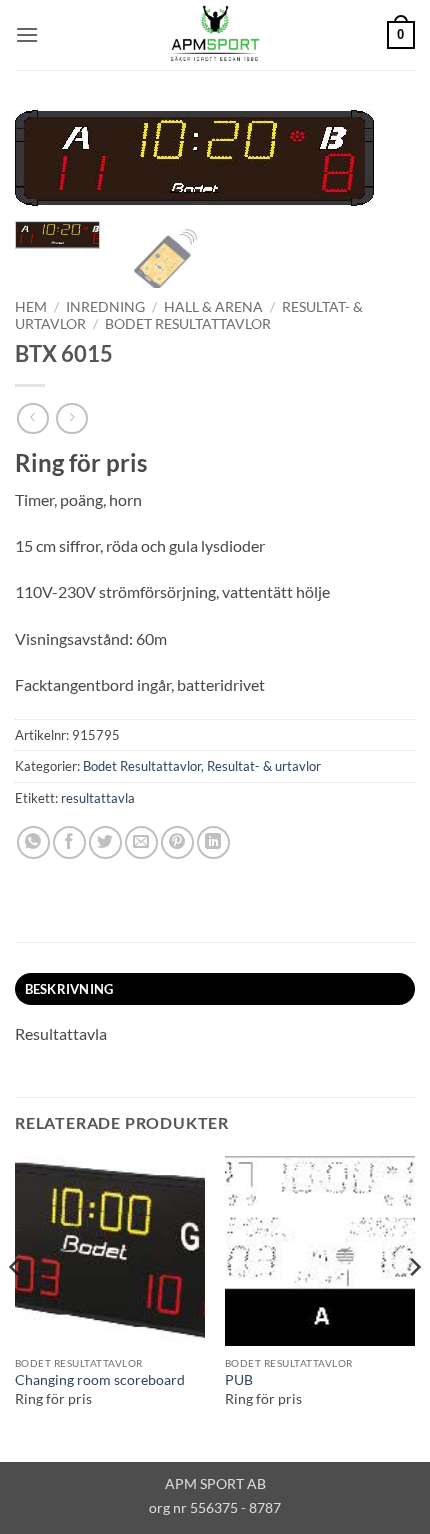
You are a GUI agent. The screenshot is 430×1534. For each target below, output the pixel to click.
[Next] (382, 167)
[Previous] (48, 167)
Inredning (105, 307)
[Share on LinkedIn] (213, 842)
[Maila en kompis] (141, 842)
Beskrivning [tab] (69, 989)
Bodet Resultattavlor (188, 324)
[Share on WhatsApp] (33, 842)
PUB (239, 1380)
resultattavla (98, 798)
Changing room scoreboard (100, 1380)
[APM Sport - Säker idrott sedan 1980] (215, 35)
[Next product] (32, 418)
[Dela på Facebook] (69, 842)
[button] (27, 34)
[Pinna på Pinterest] (177, 842)
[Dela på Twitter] (105, 842)
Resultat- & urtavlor (264, 766)
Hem (31, 307)
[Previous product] (71, 418)
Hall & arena (213, 307)
